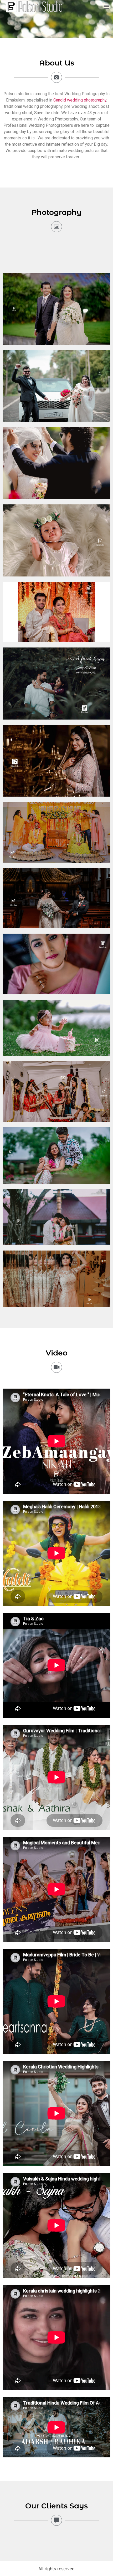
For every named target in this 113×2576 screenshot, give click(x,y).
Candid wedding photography (80, 100)
